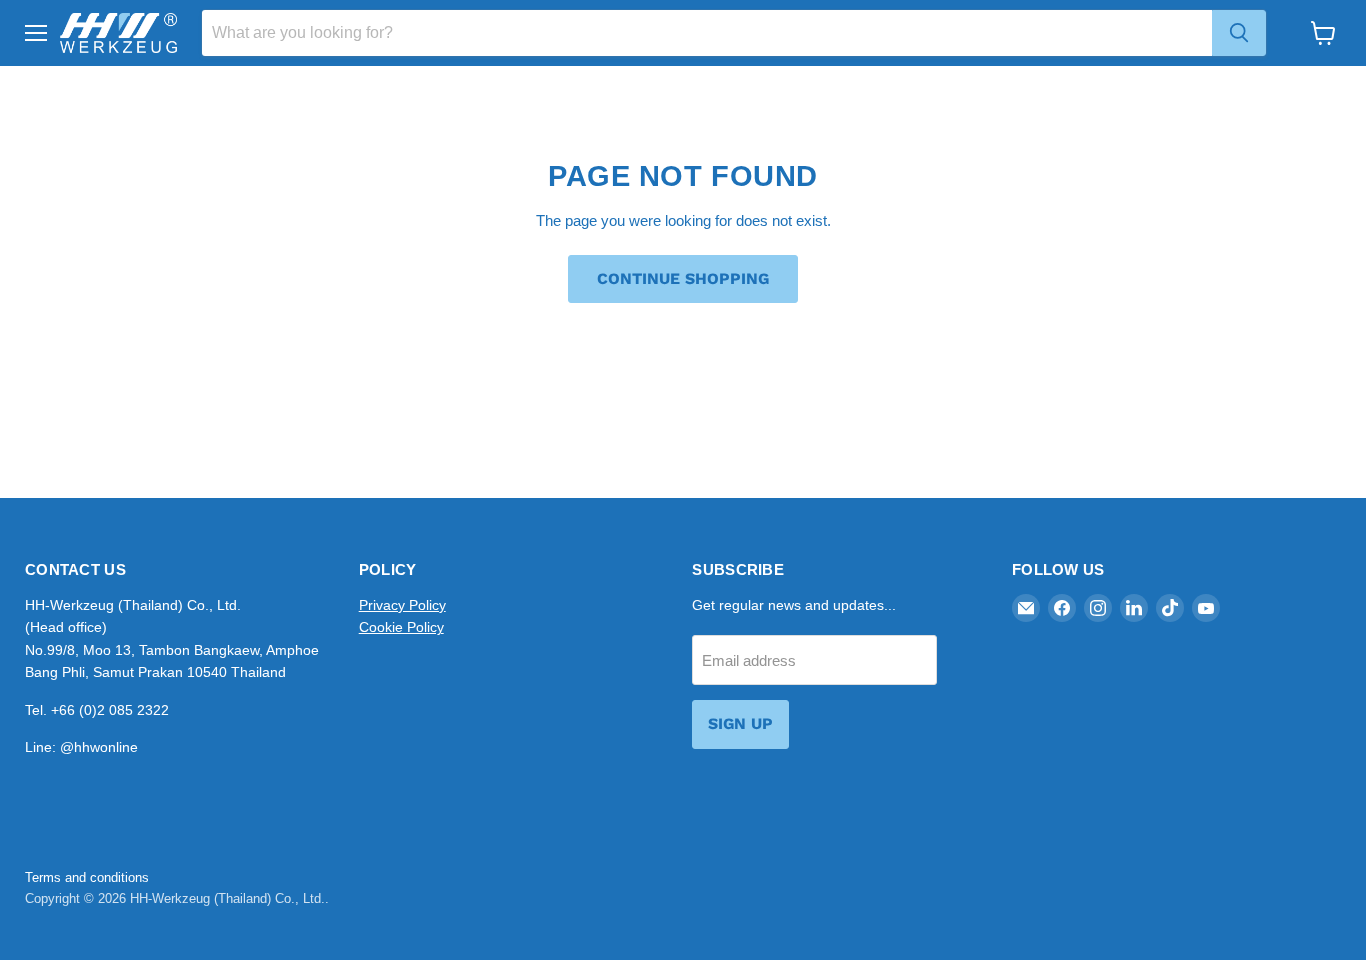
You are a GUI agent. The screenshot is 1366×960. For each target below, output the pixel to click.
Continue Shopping (683, 278)
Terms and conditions (87, 877)
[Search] (1239, 33)
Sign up (740, 723)
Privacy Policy (402, 605)
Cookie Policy (401, 627)
